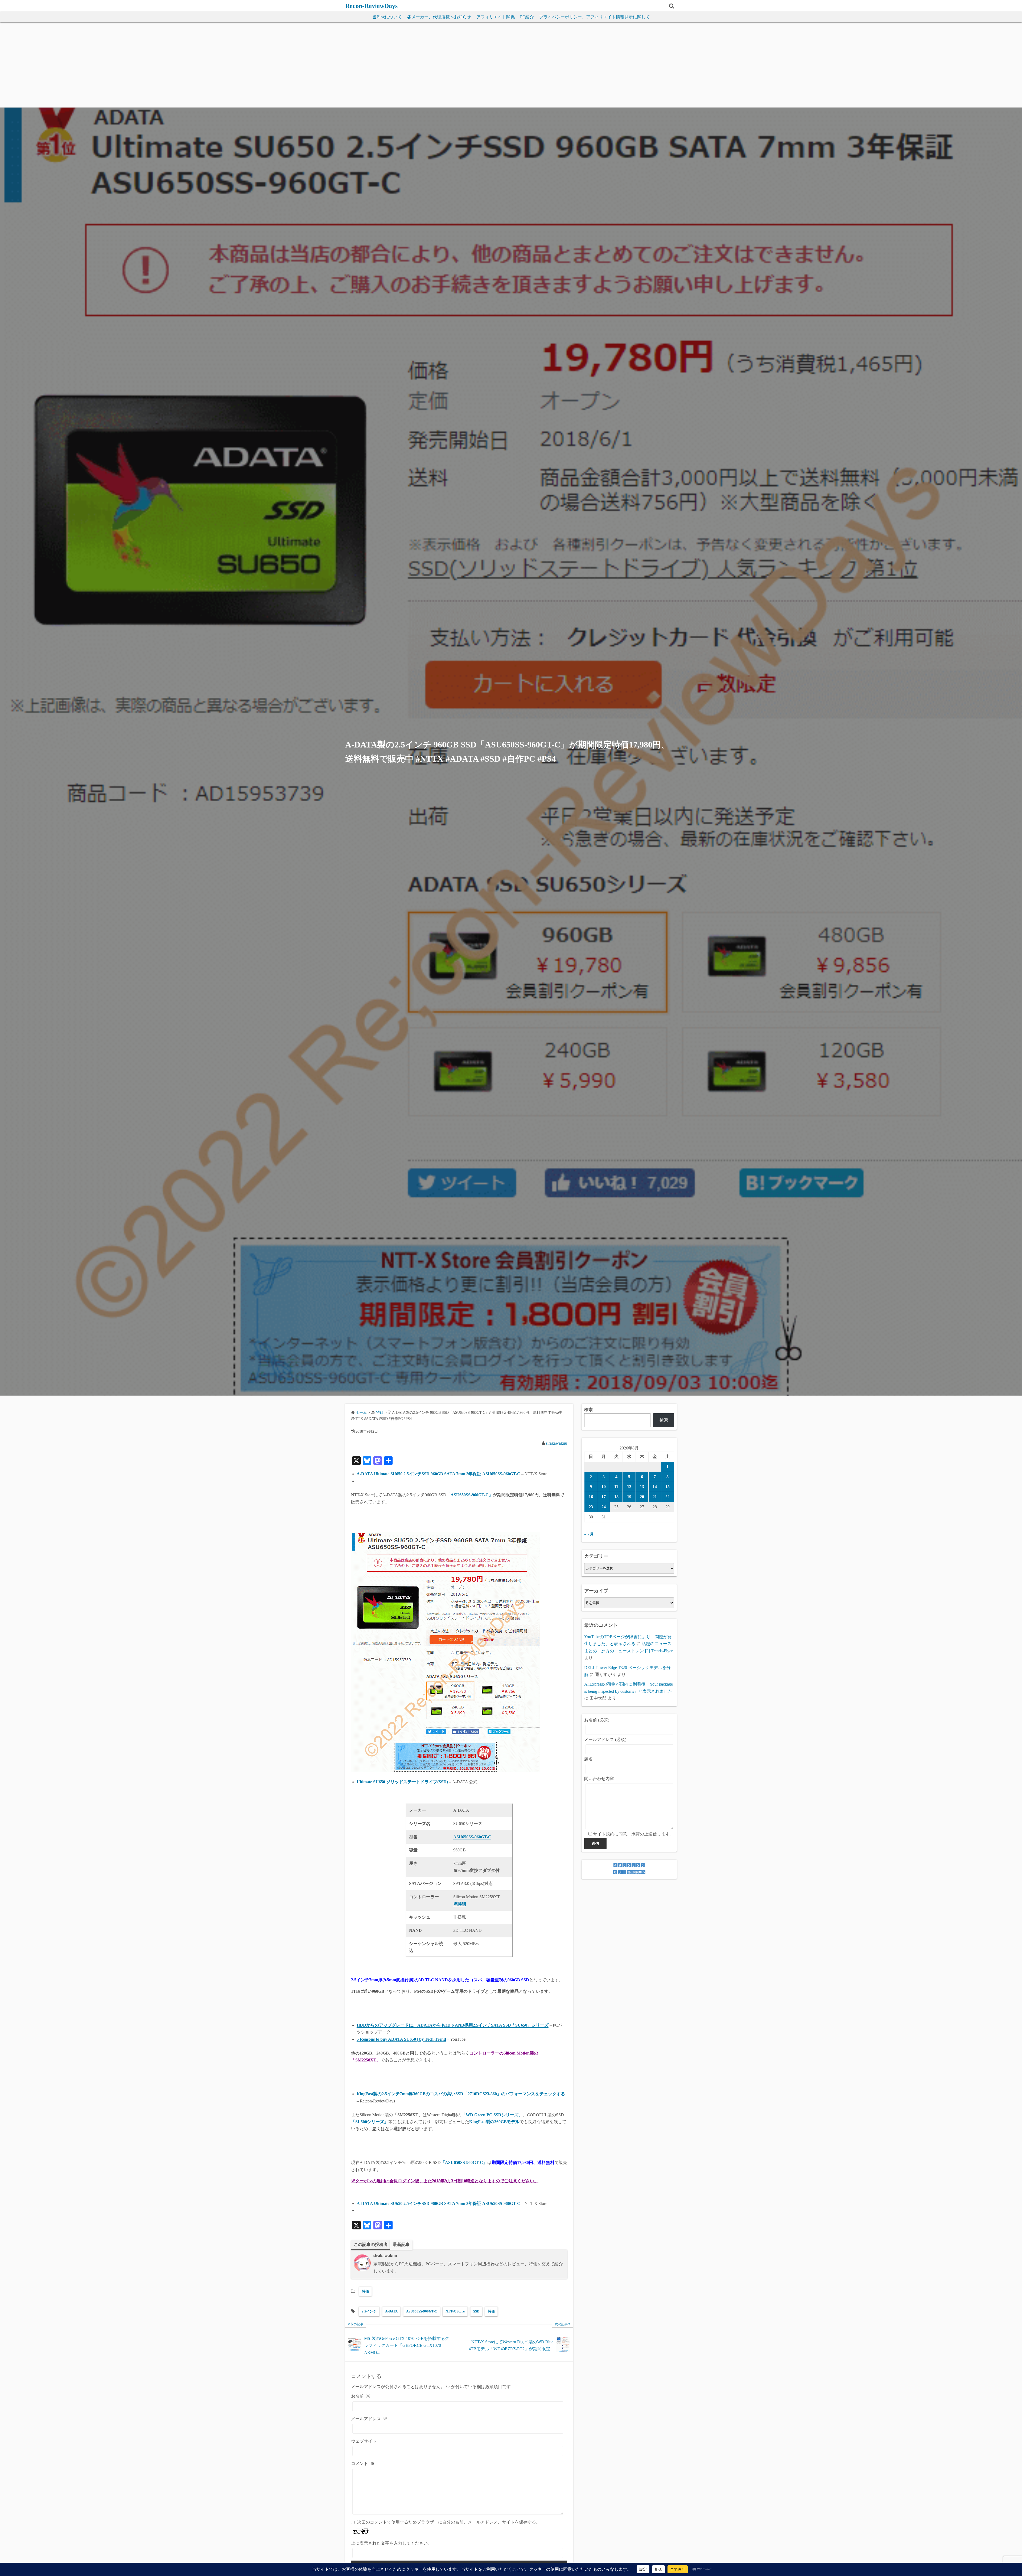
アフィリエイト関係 (496, 17)
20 (642, 1497)
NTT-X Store (455, 2311)
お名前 (361, 2396)
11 (616, 1487)
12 (629, 1487)
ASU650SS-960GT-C (422, 2311)
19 (629, 1497)
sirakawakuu (557, 1443)
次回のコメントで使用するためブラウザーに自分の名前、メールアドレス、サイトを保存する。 (449, 2522)
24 (604, 1507)
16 (591, 1497)
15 (667, 1487)
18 (616, 1497)
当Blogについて (387, 17)
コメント (363, 2464)
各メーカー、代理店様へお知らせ (439, 17)
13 (642, 1487)
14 (655, 1487)
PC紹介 (527, 17)
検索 (588, 1410)
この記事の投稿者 (371, 2244)
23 (591, 1507)
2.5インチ (369, 2311)
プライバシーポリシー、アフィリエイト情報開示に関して (595, 17)
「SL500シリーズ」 (370, 2122)
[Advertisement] (511, 68)
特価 (365, 2291)
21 (655, 1497)
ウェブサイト (364, 2441)
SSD (476, 2311)
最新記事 (401, 2244)
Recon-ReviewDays (371, 6)
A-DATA (391, 2311)
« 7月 (589, 1534)
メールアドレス (369, 2419)
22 (667, 1497)
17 (604, 1497)
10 (604, 1487)
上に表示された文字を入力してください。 (392, 2543)
